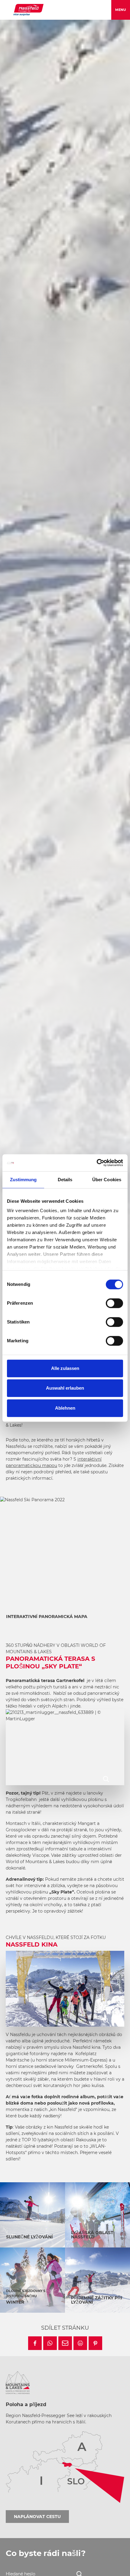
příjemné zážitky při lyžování (97, 2300)
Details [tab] (65, 1180)
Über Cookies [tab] (107, 1180)
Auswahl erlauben (65, 1388)
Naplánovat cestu (37, 2517)
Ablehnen (65, 1408)
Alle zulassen (65, 1368)
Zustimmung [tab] (23, 1180)
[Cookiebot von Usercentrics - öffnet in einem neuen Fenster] (97, 1163)
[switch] (114, 1303)
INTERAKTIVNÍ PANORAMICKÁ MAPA (47, 1617)
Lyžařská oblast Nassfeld (92, 2235)
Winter (15, 2302)
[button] (35, 2343)
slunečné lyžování (29, 2237)
